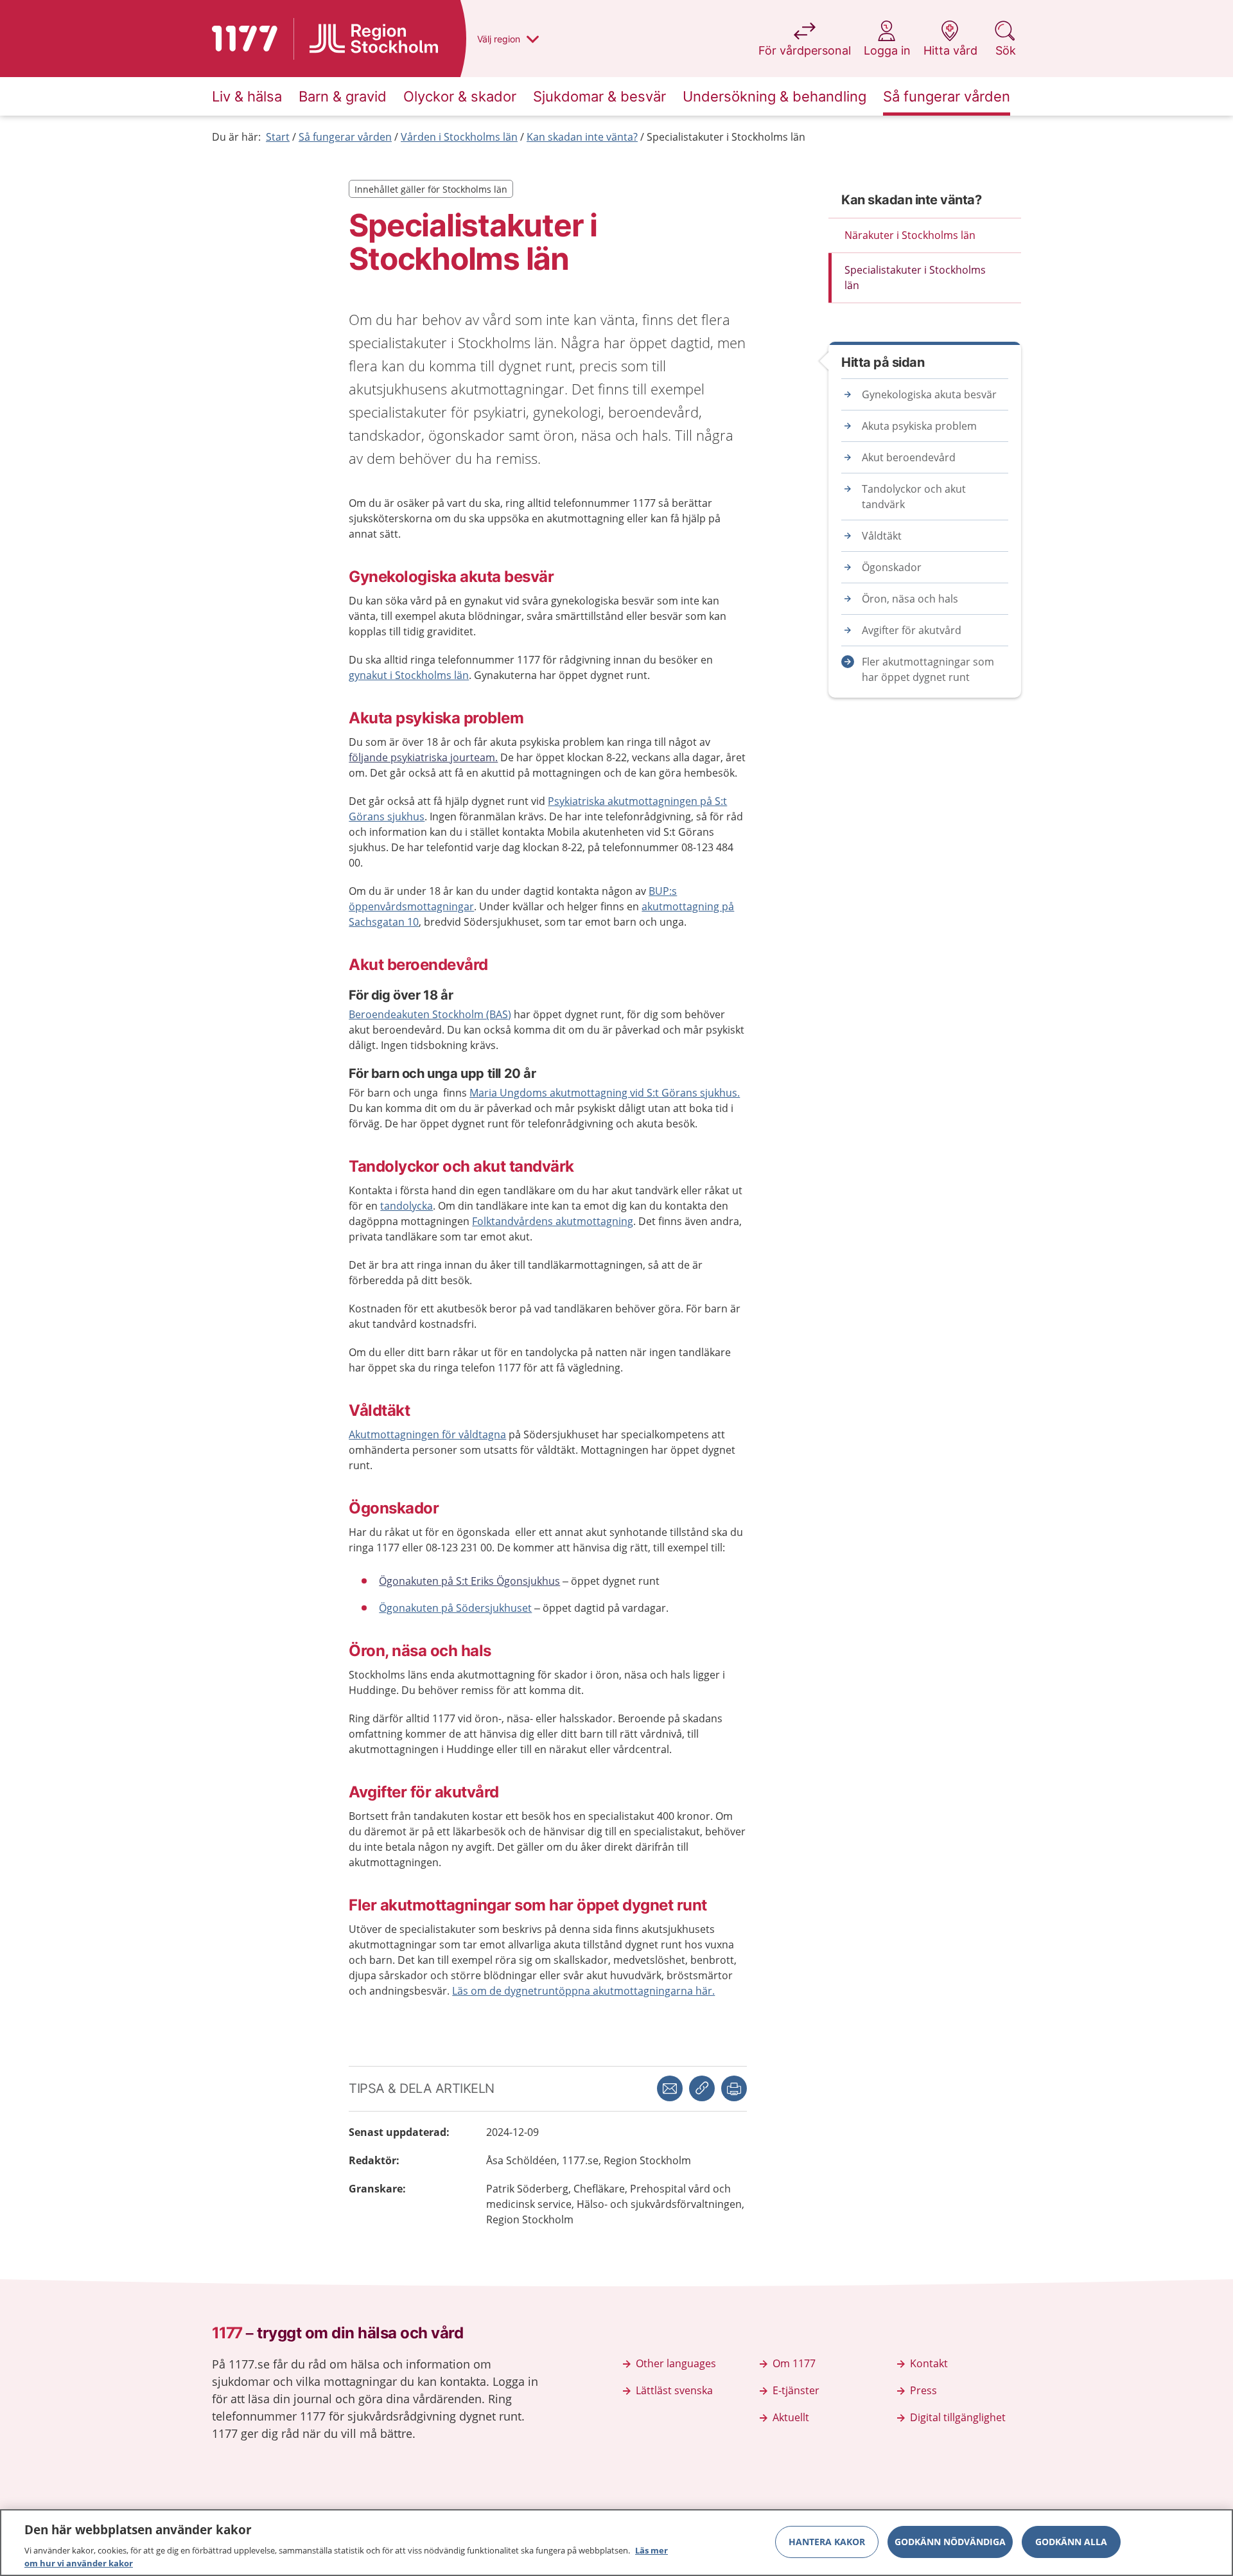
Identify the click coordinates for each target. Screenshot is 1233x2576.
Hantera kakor (827, 2542)
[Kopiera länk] (702, 2088)
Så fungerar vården (345, 137)
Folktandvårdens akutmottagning (553, 1221)
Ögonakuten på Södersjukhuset (455, 1608)
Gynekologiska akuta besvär (929, 394)
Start (278, 137)
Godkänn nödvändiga (950, 2542)
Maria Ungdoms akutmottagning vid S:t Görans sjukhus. (605, 1093)
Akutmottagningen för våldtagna (427, 1434)
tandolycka (407, 1206)
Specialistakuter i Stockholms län (726, 137)
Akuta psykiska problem (919, 426)
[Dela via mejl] (670, 2088)
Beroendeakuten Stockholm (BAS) (430, 1014)
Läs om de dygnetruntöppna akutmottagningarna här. (583, 1991)
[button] (734, 2088)
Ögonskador (892, 567)
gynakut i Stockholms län (409, 675)
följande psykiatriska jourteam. (423, 757)
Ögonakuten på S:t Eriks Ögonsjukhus (469, 1581)
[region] (616, 2543)
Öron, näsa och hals (910, 599)
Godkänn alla (1071, 2542)
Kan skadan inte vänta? (582, 137)
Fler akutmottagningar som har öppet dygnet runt (928, 669)
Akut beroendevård (909, 457)
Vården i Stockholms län (459, 137)
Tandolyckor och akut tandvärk (914, 497)
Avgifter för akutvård (912, 630)
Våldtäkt (882, 536)
